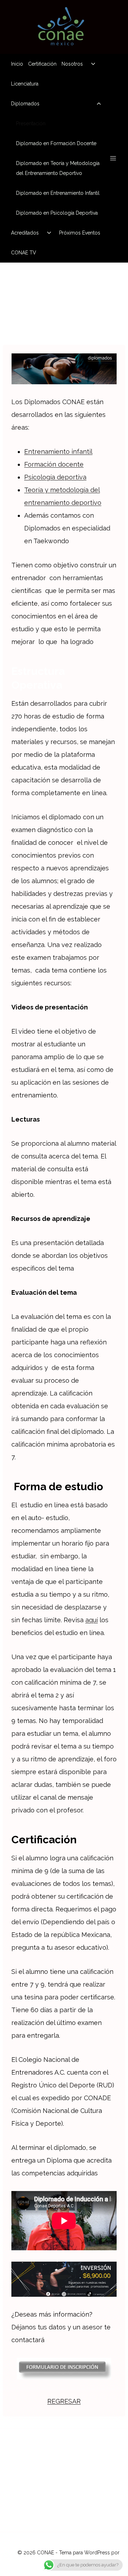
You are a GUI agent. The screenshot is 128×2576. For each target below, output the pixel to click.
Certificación (42, 64)
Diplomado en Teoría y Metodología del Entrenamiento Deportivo (58, 168)
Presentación (31, 123)
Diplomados (25, 104)
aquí (92, 1620)
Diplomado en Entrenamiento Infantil (58, 193)
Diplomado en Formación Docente (56, 143)
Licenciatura (25, 84)
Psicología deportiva (55, 477)
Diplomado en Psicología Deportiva (57, 213)
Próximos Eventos (80, 233)
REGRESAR (64, 2401)
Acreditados (25, 233)
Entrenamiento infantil (58, 452)
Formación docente (54, 464)
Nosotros (72, 64)
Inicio (17, 64)
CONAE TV (24, 253)
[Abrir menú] (113, 158)
